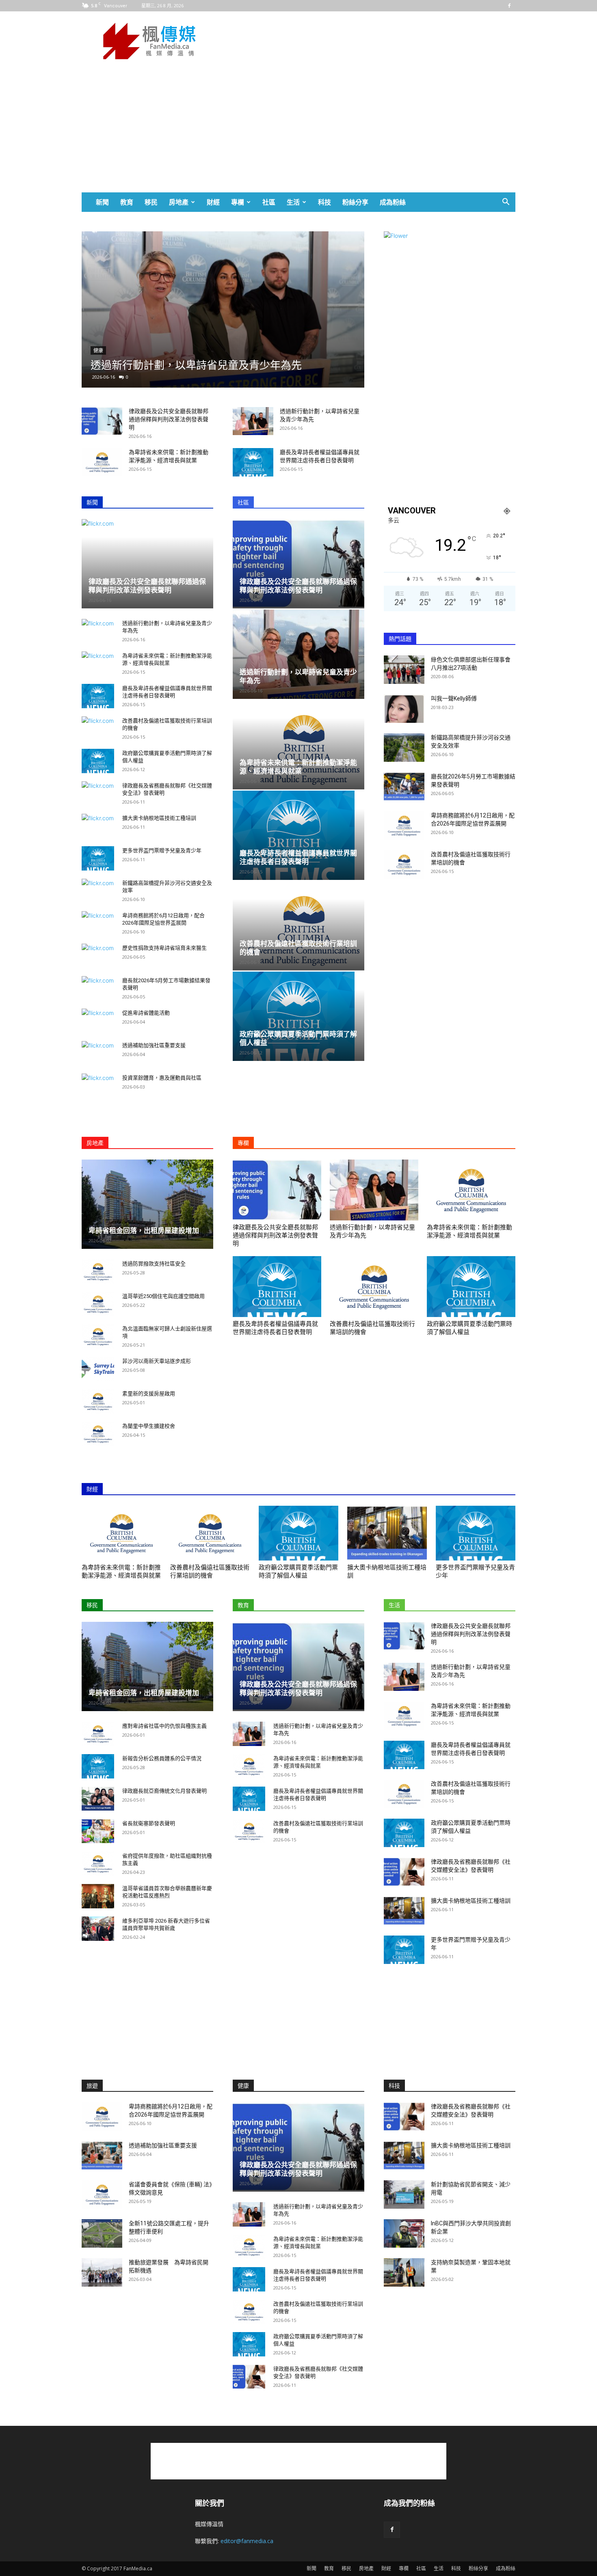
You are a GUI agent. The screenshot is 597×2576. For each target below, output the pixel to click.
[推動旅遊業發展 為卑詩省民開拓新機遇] (102, 2272)
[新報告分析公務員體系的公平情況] (98, 1766)
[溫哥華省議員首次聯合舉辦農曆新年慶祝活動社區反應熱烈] (98, 1896)
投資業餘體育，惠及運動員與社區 (162, 1078)
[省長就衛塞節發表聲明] (98, 1831)
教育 (127, 202)
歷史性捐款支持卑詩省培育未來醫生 (164, 948)
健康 (136, 338)
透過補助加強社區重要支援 (154, 1045)
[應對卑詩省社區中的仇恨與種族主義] (98, 1734)
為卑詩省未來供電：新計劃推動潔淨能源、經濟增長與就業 (298, 767)
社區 (269, 202)
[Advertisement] (368, 41)
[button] (506, 203)
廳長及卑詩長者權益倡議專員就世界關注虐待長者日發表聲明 (298, 857)
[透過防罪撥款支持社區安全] (98, 1272)
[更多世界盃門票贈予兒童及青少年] (98, 858)
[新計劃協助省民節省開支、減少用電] (404, 2194)
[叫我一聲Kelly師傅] (404, 709)
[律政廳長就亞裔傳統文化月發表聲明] (98, 1799)
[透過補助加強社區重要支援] (102, 2156)
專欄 (238, 202)
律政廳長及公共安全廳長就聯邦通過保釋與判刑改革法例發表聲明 (169, 419)
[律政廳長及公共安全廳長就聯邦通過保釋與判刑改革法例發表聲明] (102, 421)
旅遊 (92, 2086)
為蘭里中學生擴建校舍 (149, 1426)
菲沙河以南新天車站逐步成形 (157, 1361)
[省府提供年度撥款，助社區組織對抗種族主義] (98, 1864)
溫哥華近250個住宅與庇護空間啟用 (163, 1296)
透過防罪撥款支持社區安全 (154, 1264)
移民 (151, 202)
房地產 (179, 202)
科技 (324, 202)
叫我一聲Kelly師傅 (454, 698)
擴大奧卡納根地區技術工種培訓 (159, 818)
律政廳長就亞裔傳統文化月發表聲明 (164, 1791)
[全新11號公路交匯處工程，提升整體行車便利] (102, 2233)
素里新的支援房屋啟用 (149, 1394)
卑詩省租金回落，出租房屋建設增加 (144, 1231)
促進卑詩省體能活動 (146, 1013)
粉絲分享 (355, 202)
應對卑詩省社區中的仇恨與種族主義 (164, 1726)
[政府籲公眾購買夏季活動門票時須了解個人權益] (98, 761)
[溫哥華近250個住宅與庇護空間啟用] (98, 1304)
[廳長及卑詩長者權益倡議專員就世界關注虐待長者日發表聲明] (253, 462)
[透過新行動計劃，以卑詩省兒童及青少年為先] (253, 421)
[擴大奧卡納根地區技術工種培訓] (387, 1533)
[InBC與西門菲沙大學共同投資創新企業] (404, 2233)
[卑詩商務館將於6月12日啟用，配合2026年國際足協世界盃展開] (404, 826)
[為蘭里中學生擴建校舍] (98, 1434)
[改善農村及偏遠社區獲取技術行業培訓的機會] (298, 926)
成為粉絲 (393, 202)
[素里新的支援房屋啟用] (98, 1401)
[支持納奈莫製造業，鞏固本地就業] (404, 2272)
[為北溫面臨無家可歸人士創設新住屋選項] (98, 1337)
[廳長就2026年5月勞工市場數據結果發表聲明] (404, 787)
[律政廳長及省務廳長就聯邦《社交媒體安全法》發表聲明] (404, 1872)
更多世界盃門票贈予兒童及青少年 (162, 850)
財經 (213, 202)
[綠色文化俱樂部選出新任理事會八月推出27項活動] (404, 670)
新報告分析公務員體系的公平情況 (162, 1758)
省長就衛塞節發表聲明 (149, 1823)
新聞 (102, 202)
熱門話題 (400, 639)
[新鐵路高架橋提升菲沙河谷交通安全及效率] (404, 748)
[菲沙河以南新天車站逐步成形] (98, 1369)
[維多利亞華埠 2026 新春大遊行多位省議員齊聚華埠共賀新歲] (98, 1929)
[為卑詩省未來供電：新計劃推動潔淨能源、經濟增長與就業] (261, 309)
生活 (293, 202)
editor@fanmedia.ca (247, 2541)
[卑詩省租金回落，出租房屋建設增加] (147, 1204)
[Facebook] (509, 6)
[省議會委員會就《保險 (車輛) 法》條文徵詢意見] (102, 2194)
